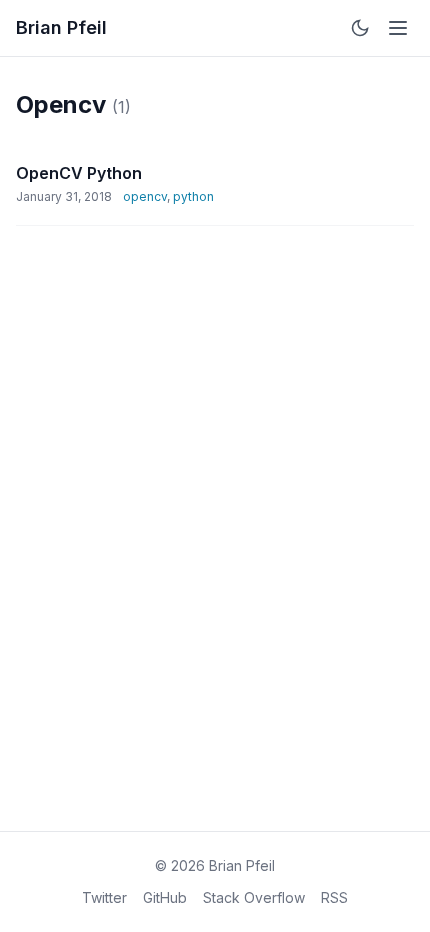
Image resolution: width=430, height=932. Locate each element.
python (193, 196)
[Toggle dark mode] (360, 28)
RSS (334, 897)
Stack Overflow (254, 897)
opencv (145, 196)
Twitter (104, 897)
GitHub (165, 897)
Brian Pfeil (61, 27)
